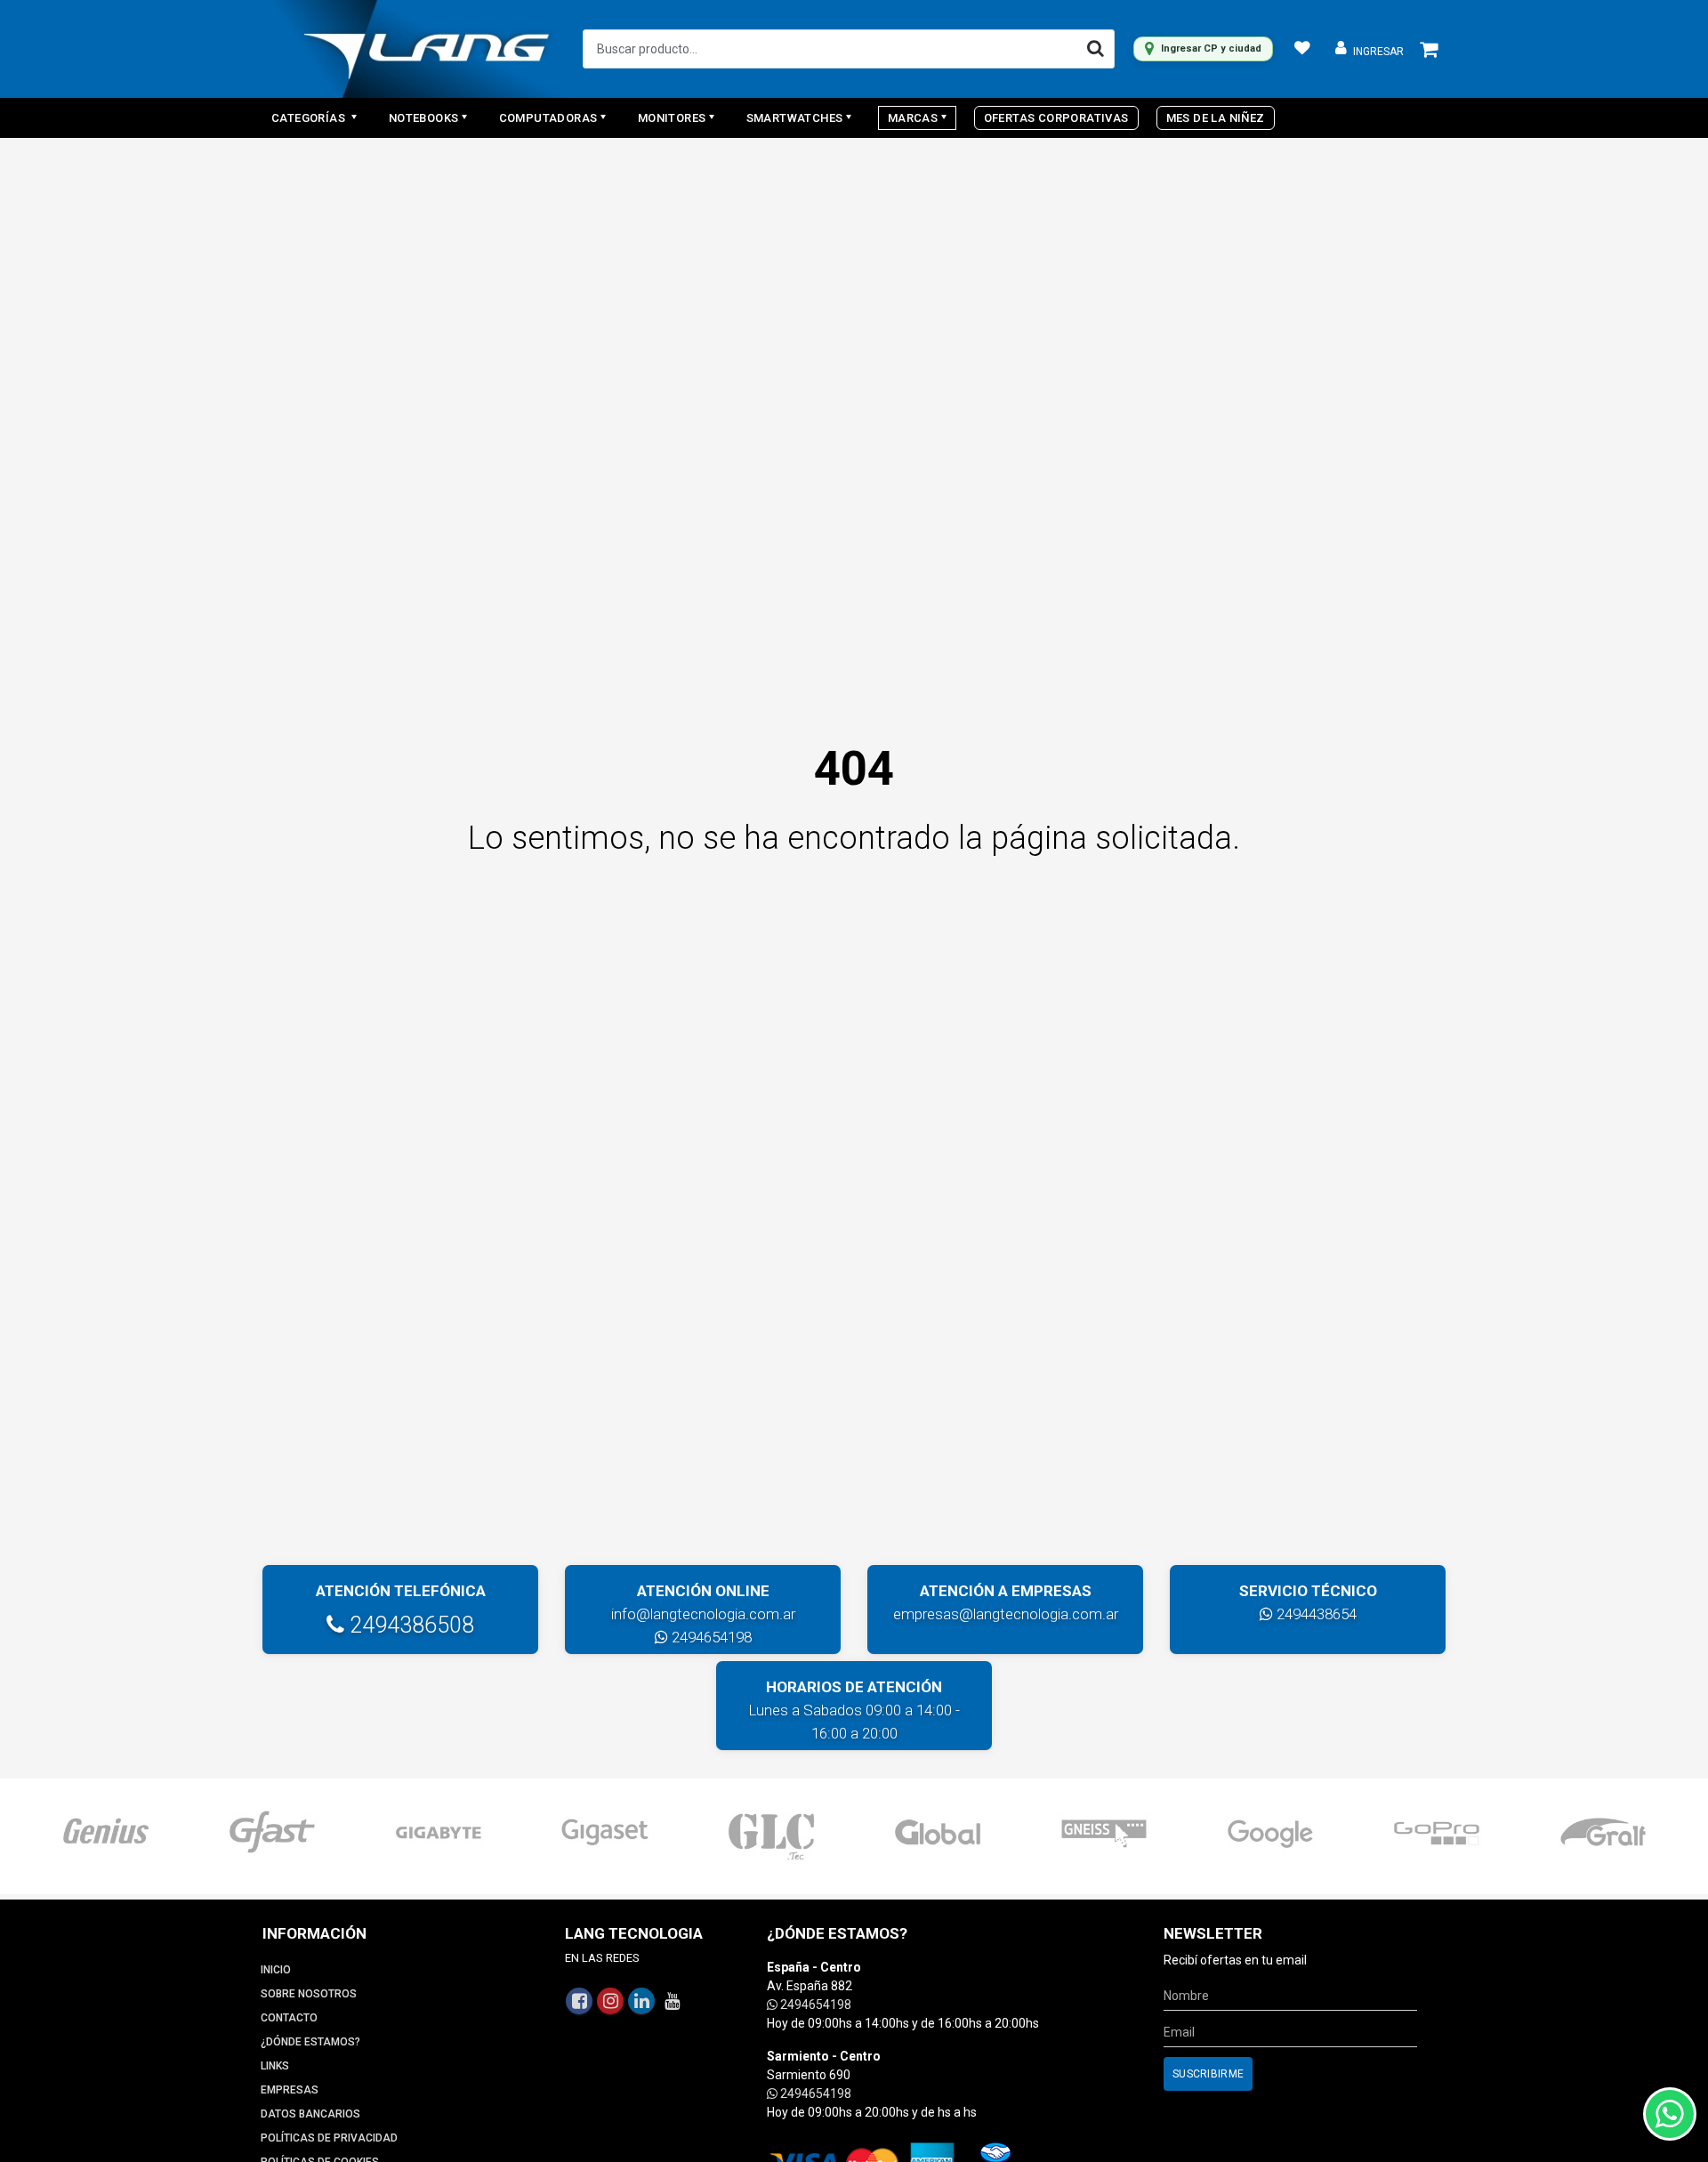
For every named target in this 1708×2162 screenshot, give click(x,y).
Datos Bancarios (310, 2114)
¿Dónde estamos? (310, 2042)
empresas (290, 2090)
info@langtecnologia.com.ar (703, 1614)
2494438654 (1315, 1614)
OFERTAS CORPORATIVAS (1056, 118)
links (275, 2066)
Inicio (276, 1970)
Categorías (310, 118)
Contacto (289, 2018)
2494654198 (710, 1637)
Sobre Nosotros (309, 1994)
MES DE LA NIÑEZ (1216, 118)
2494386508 (409, 1625)
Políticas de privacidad (329, 2138)
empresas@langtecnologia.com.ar (1006, 1614)
